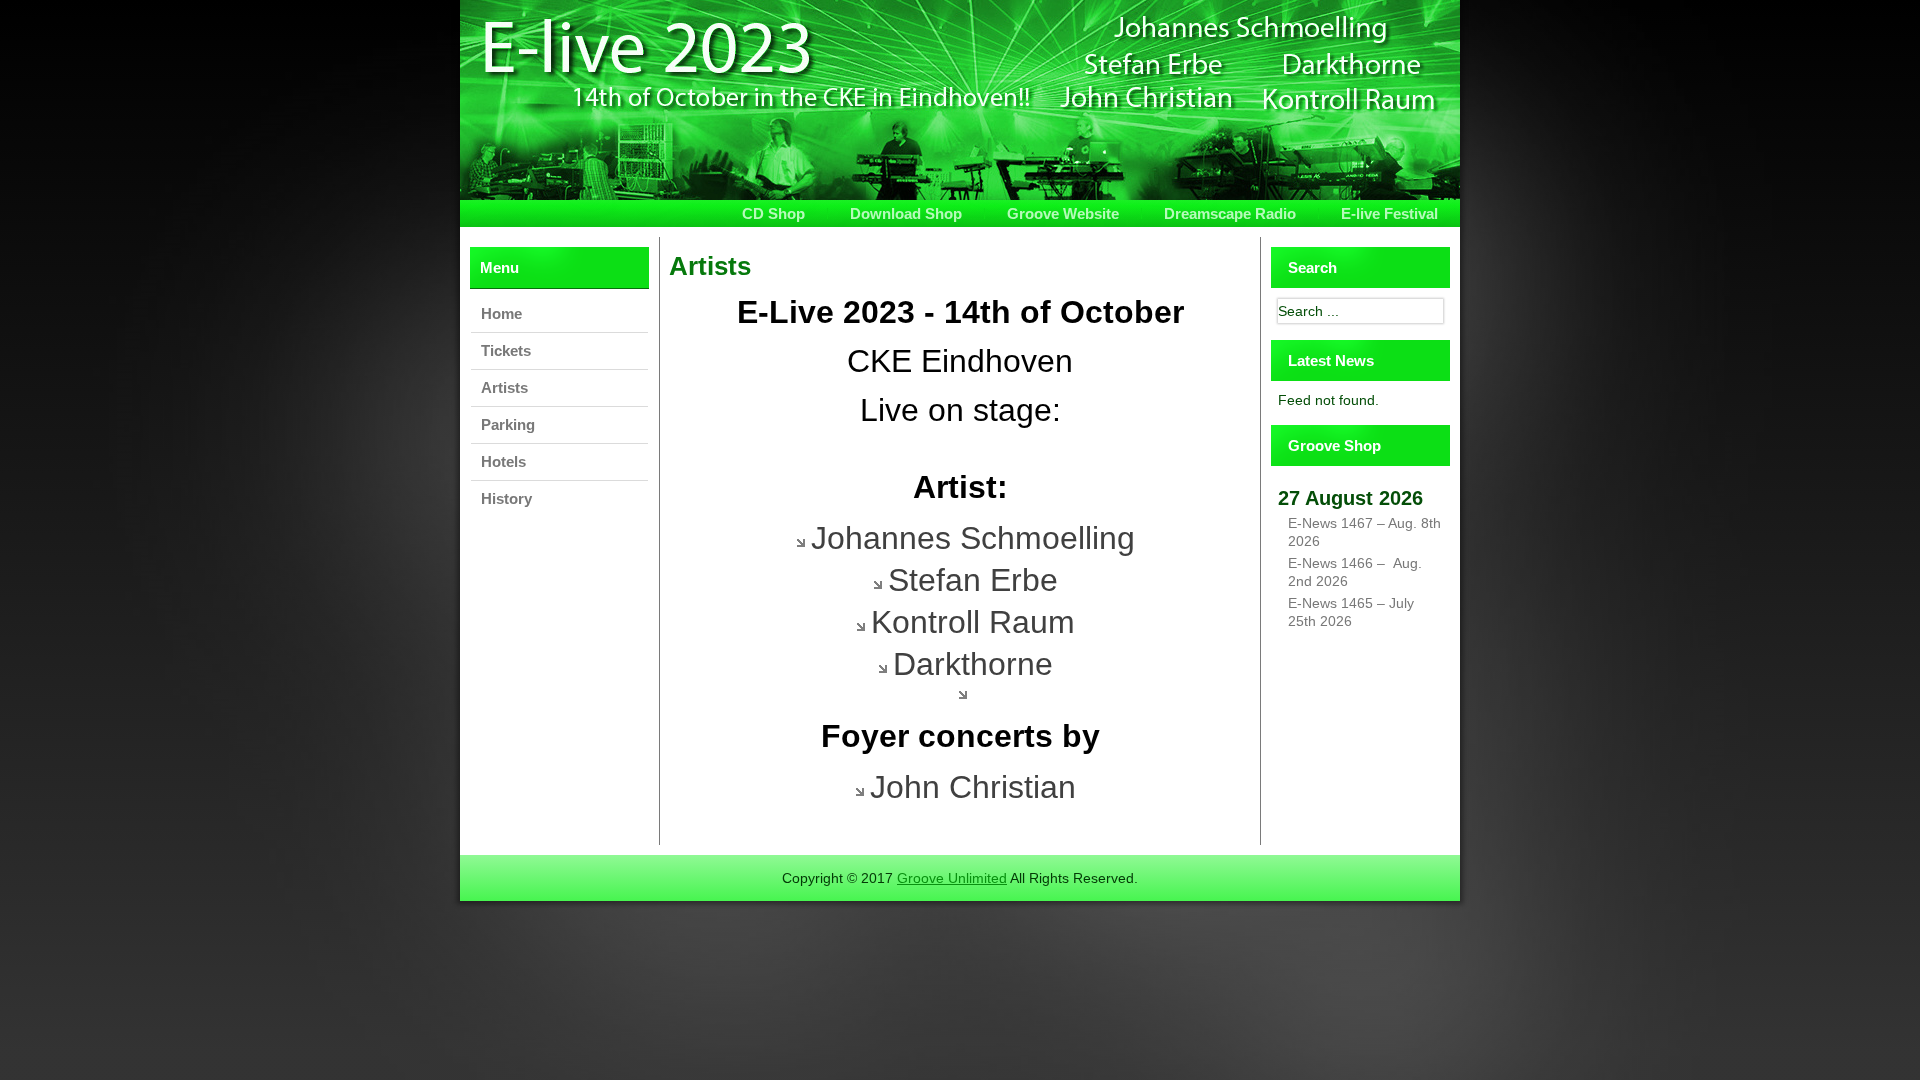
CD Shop (773, 213)
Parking (508, 424)
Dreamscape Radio (1230, 213)
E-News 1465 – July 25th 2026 (1351, 612)
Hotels (503, 461)
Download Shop (906, 213)
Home (501, 313)
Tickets (506, 350)
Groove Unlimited (952, 878)
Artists (504, 387)
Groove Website (1063, 213)
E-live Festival (1389, 213)
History (506, 498)
